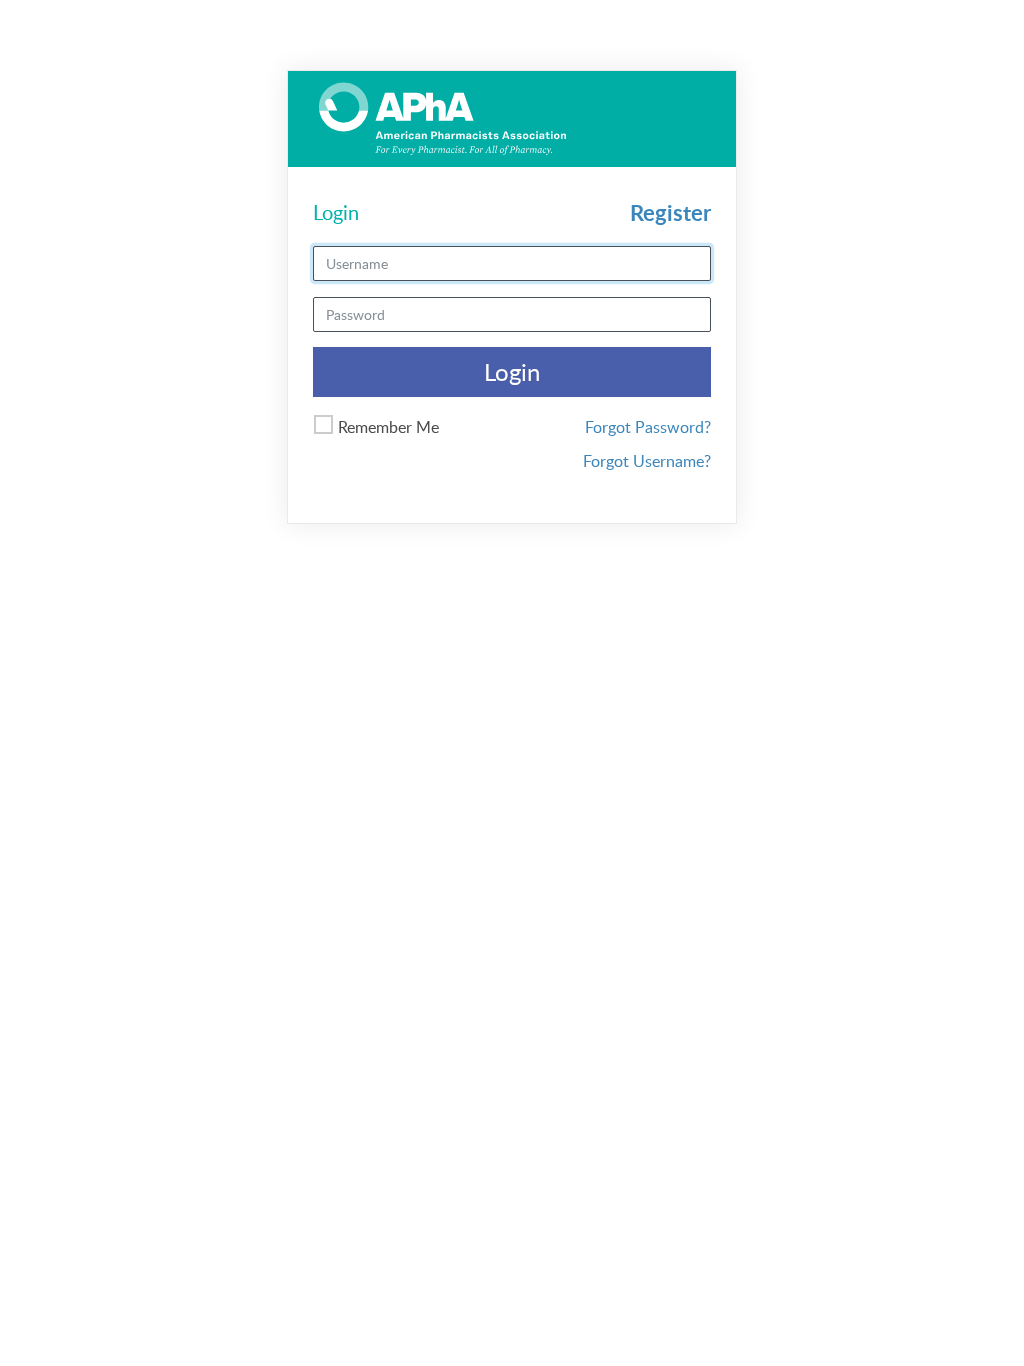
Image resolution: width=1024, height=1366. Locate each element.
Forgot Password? (648, 427)
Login (512, 371)
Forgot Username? (647, 461)
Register (670, 212)
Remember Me (388, 427)
